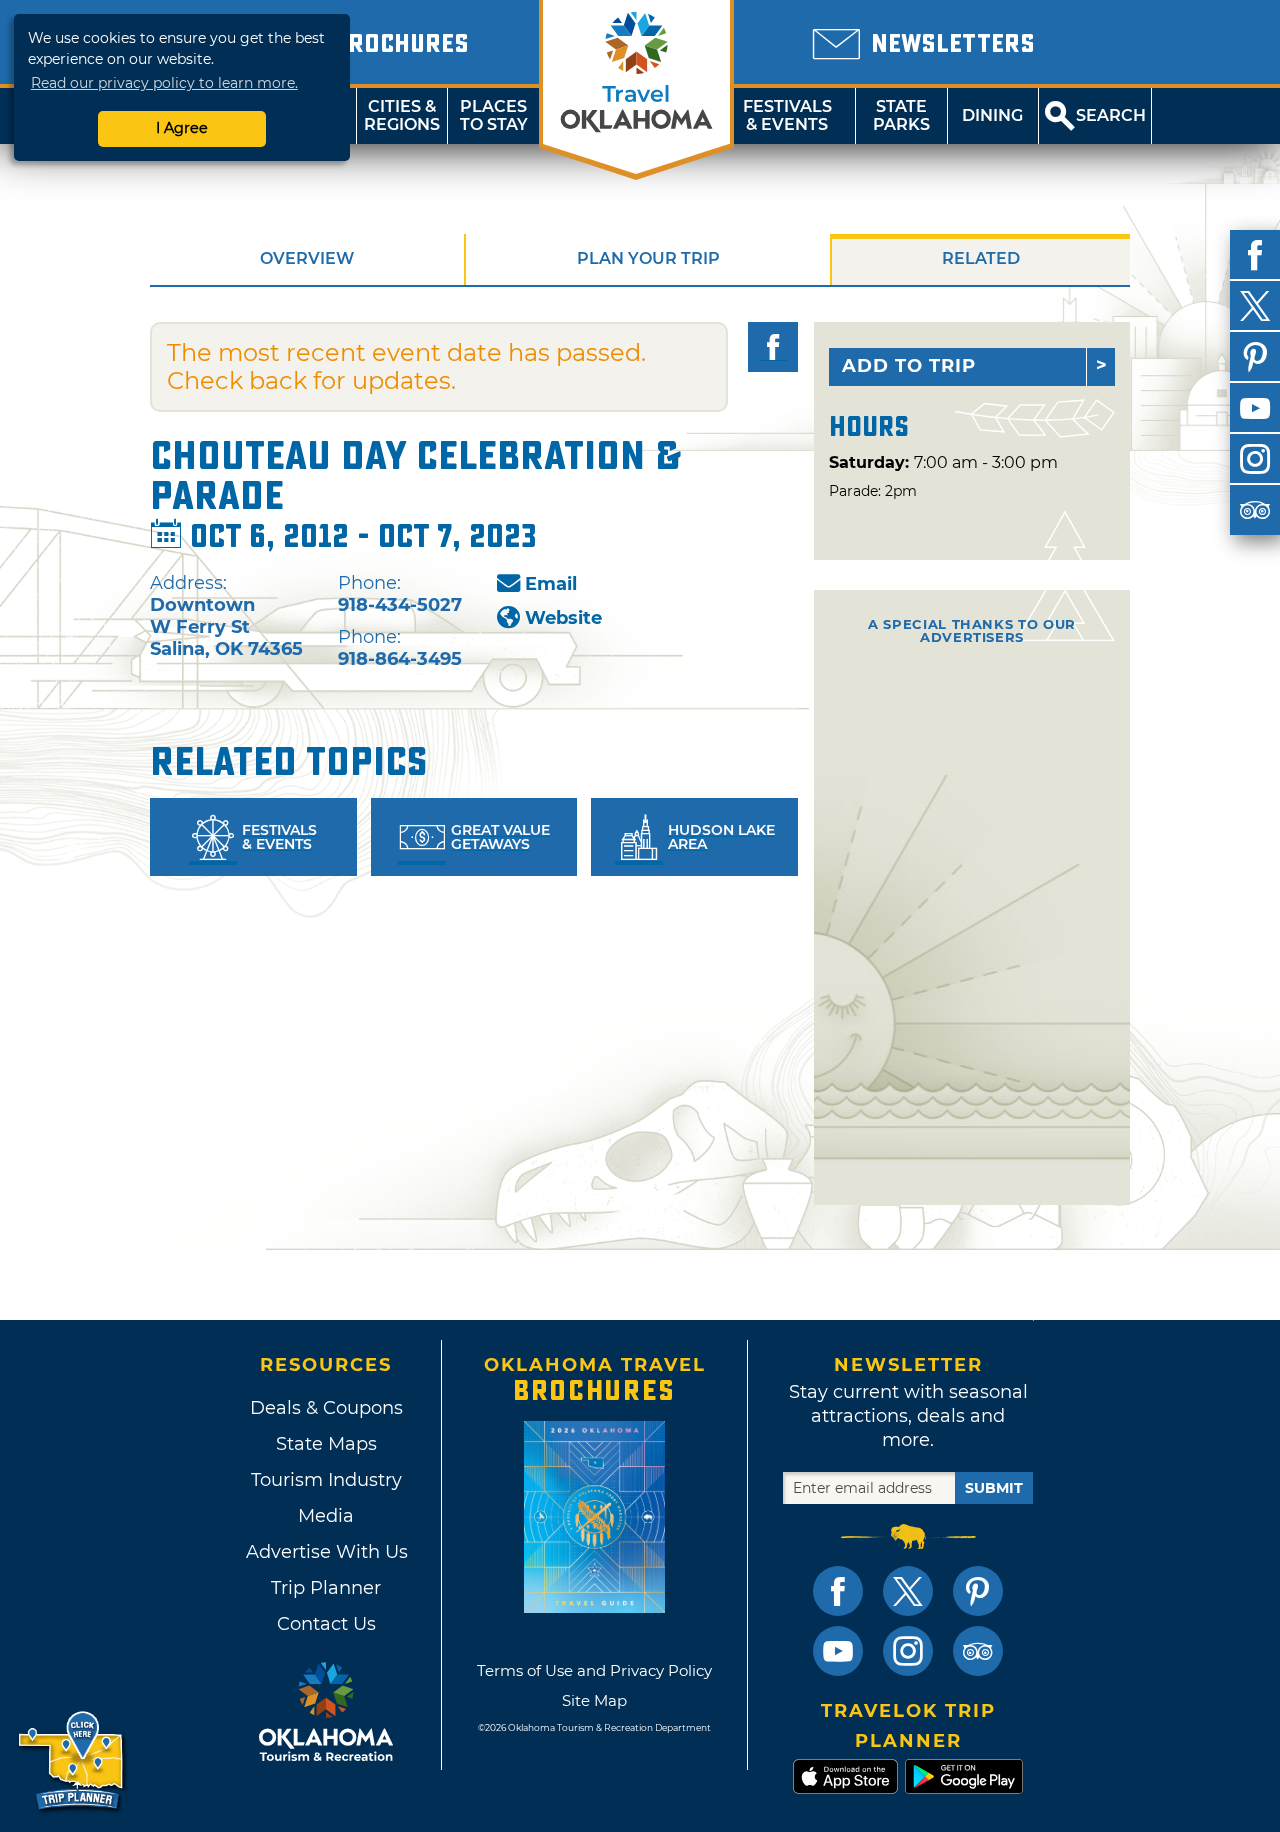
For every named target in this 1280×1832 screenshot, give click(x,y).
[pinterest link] (978, 1591)
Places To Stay (494, 115)
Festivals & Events (787, 115)
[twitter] (1255, 306)
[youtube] (1255, 408)
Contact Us (326, 1624)
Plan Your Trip (648, 258)
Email (551, 584)
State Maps (326, 1444)
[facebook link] (838, 1591)
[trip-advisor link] (978, 1651)
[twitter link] (908, 1591)
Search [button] (1111, 115)
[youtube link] (838, 1651)
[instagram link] (908, 1651)
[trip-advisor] (1255, 510)
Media (326, 1516)
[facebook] (1255, 255)
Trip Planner (326, 1588)
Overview (307, 258)
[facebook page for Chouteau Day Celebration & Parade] (773, 347)
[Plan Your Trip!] (72, 1761)
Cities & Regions (402, 115)
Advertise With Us (326, 1552)
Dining (992, 115)
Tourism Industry (326, 1480)
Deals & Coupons (326, 1408)
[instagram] (1255, 459)
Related (981, 258)
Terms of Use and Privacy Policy (594, 1670)
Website (563, 618)
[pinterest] (1255, 357)
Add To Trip (909, 366)
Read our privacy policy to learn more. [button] (164, 83)
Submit (994, 1488)
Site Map (594, 1700)
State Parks (901, 115)
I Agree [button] (182, 128)
